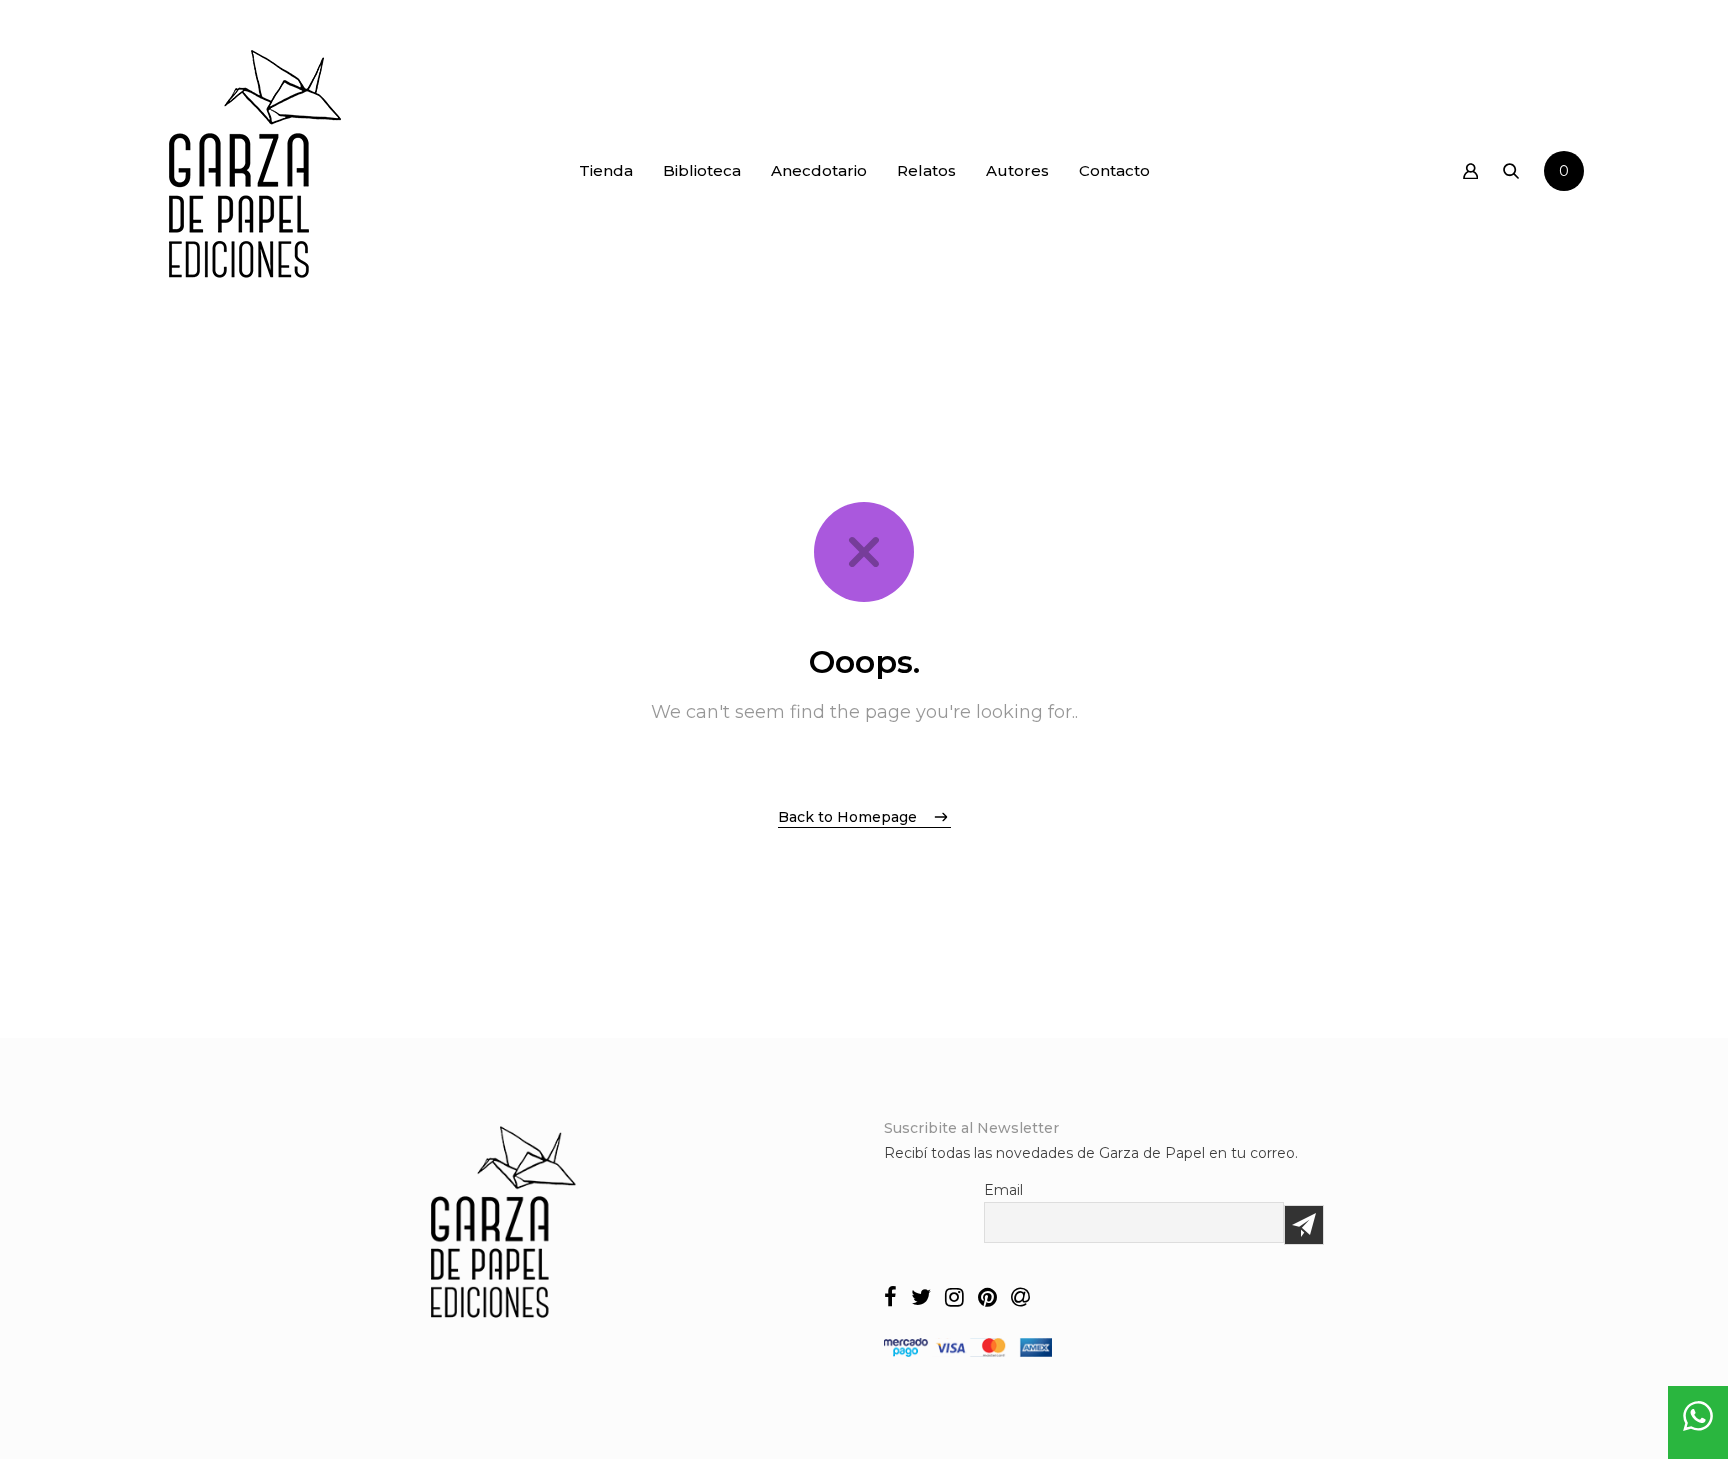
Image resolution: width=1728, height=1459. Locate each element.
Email (1003, 1190)
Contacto (1114, 170)
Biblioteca (702, 170)
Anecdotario (819, 170)
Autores (1017, 170)
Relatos (926, 170)
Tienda (606, 170)
